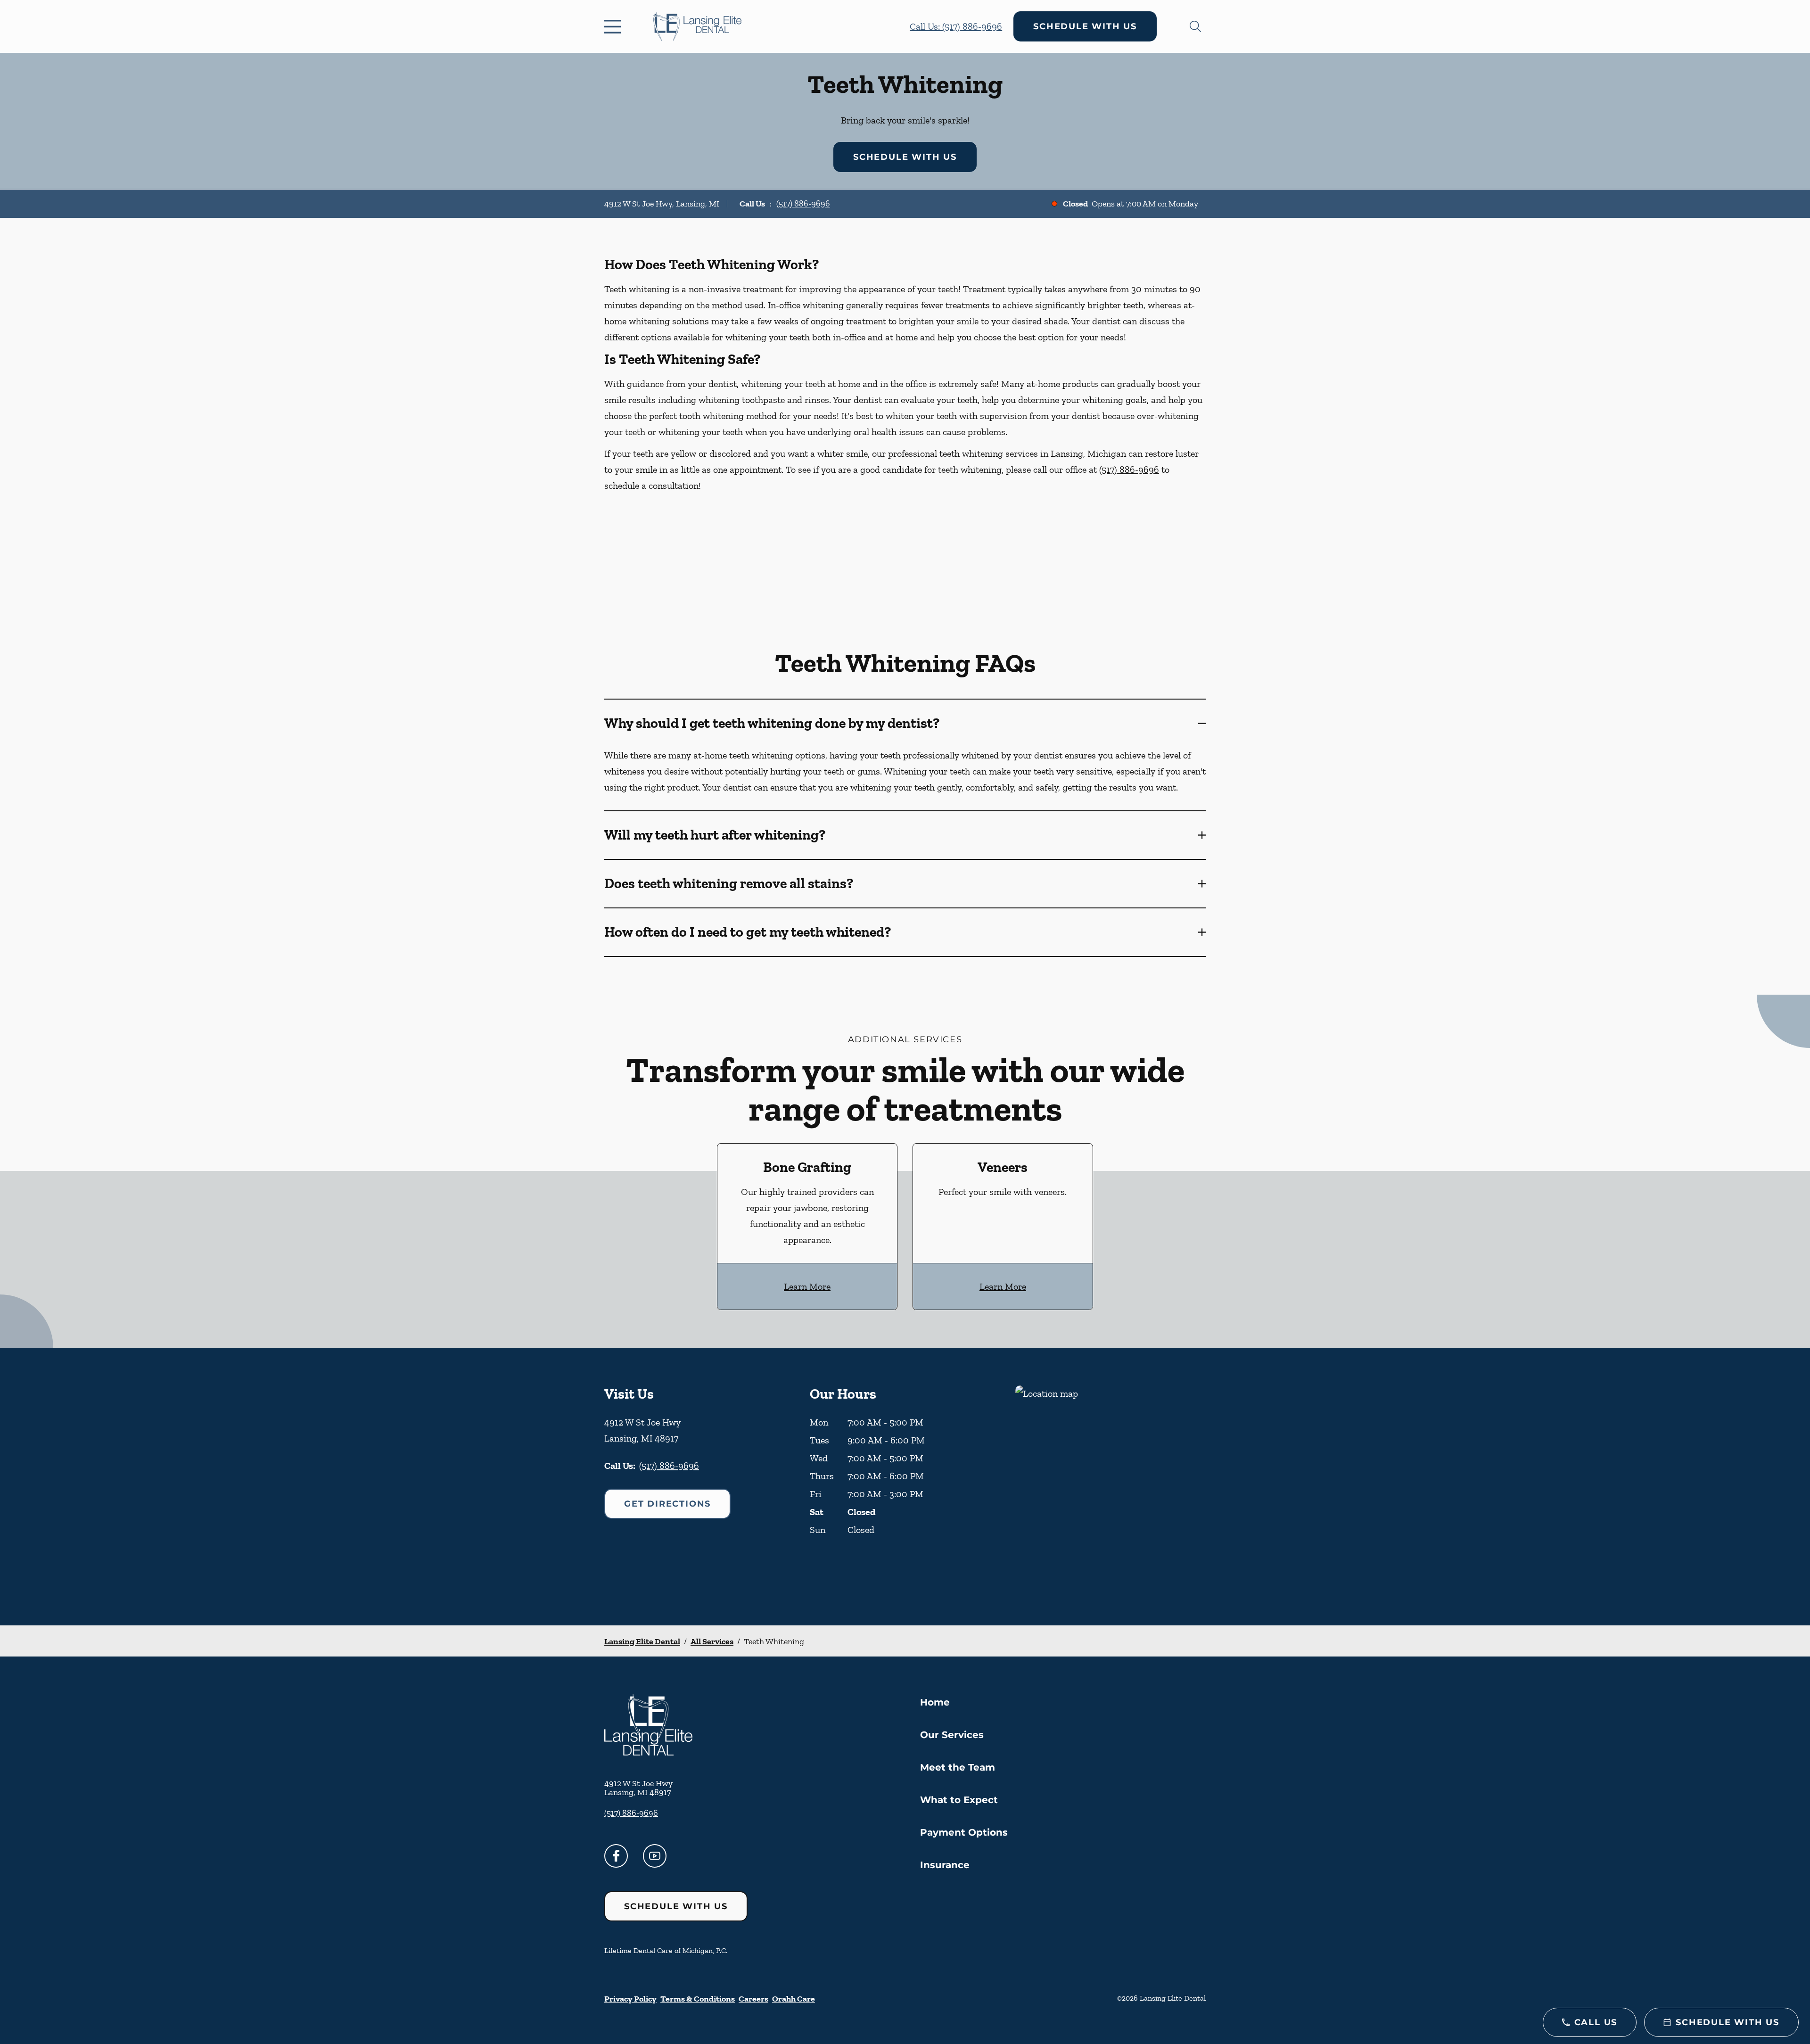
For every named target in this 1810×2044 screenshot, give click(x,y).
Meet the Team (958, 1767)
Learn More (807, 1286)
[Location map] (1111, 1487)
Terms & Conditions (698, 1999)
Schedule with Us (1085, 26)
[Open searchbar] (1195, 26)
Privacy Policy (630, 1999)
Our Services (952, 1735)
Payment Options (964, 1832)
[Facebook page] (616, 1856)
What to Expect (959, 1800)
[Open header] (615, 26)
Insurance (945, 1865)
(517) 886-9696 (803, 204)
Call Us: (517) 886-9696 (956, 26)
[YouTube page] (655, 1856)
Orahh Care (794, 1999)
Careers (753, 1999)
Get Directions (667, 1504)
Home (935, 1702)
